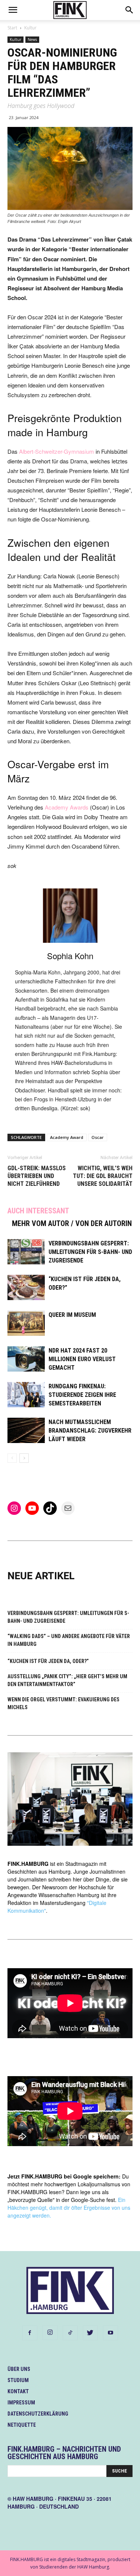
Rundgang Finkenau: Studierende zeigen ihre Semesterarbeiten (82, 1395)
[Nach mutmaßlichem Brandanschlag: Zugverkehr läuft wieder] (26, 1431)
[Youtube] (111, 2333)
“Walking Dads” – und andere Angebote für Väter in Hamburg (69, 1640)
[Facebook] (30, 2333)
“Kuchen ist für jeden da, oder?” (48, 1661)
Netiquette (22, 2425)
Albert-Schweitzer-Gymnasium (57, 451)
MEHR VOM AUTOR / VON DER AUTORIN (72, 1223)
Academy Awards (67, 807)
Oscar (98, 1137)
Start (12, 28)
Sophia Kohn (70, 956)
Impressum (21, 2403)
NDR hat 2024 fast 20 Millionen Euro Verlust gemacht (82, 1359)
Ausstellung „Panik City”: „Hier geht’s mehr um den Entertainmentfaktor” (67, 1680)
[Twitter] (90, 2333)
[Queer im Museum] (26, 1323)
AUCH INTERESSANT (38, 1211)
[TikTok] (70, 2333)
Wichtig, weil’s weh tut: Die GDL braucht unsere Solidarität (103, 1176)
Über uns (19, 2369)
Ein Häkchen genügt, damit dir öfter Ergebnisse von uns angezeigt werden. (69, 2208)
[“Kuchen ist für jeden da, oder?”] (26, 1288)
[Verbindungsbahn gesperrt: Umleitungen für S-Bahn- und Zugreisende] (26, 1252)
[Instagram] (50, 2333)
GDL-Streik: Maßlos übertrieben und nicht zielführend (37, 1176)
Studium (18, 2380)
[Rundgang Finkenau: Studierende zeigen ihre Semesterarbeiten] (26, 1395)
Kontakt (18, 2391)
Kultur (30, 28)
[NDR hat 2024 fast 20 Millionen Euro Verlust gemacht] (26, 1359)
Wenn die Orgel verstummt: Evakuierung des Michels (63, 1703)
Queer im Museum (72, 1315)
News (32, 39)
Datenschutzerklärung (38, 2414)
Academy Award (67, 1137)
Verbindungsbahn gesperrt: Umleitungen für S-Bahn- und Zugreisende (90, 1252)
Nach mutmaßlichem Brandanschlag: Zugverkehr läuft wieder (90, 1431)
